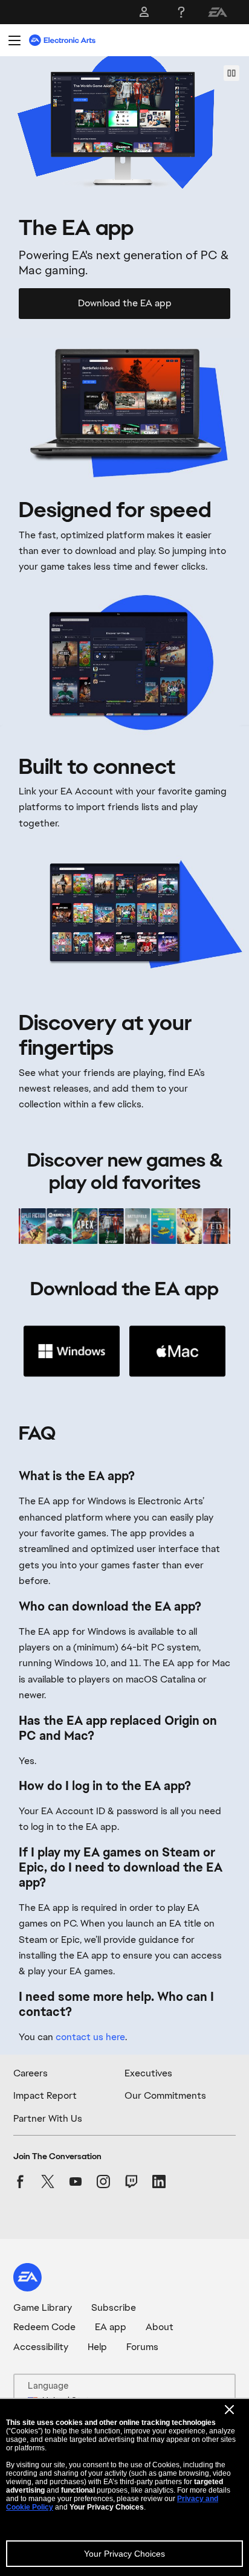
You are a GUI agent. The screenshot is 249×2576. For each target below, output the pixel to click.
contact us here (90, 2037)
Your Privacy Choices (124, 2554)
